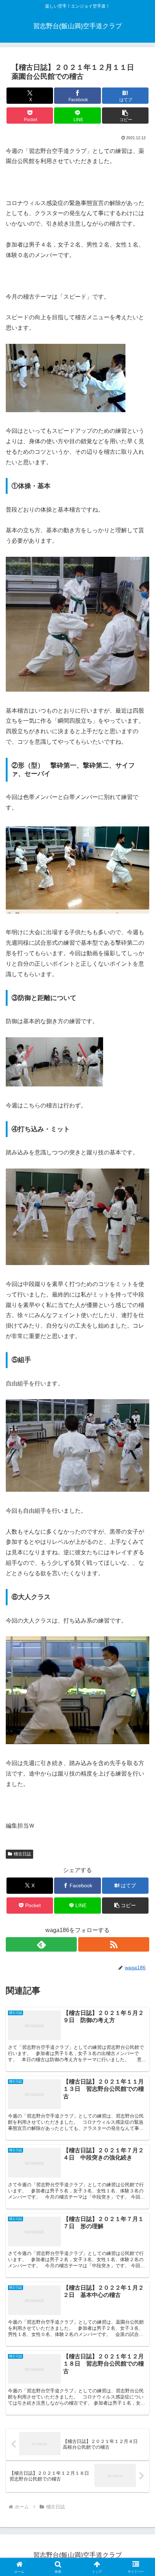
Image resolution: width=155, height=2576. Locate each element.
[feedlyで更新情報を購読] (41, 1944)
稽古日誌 (22, 1854)
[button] (125, 116)
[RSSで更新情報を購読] (114, 1944)
